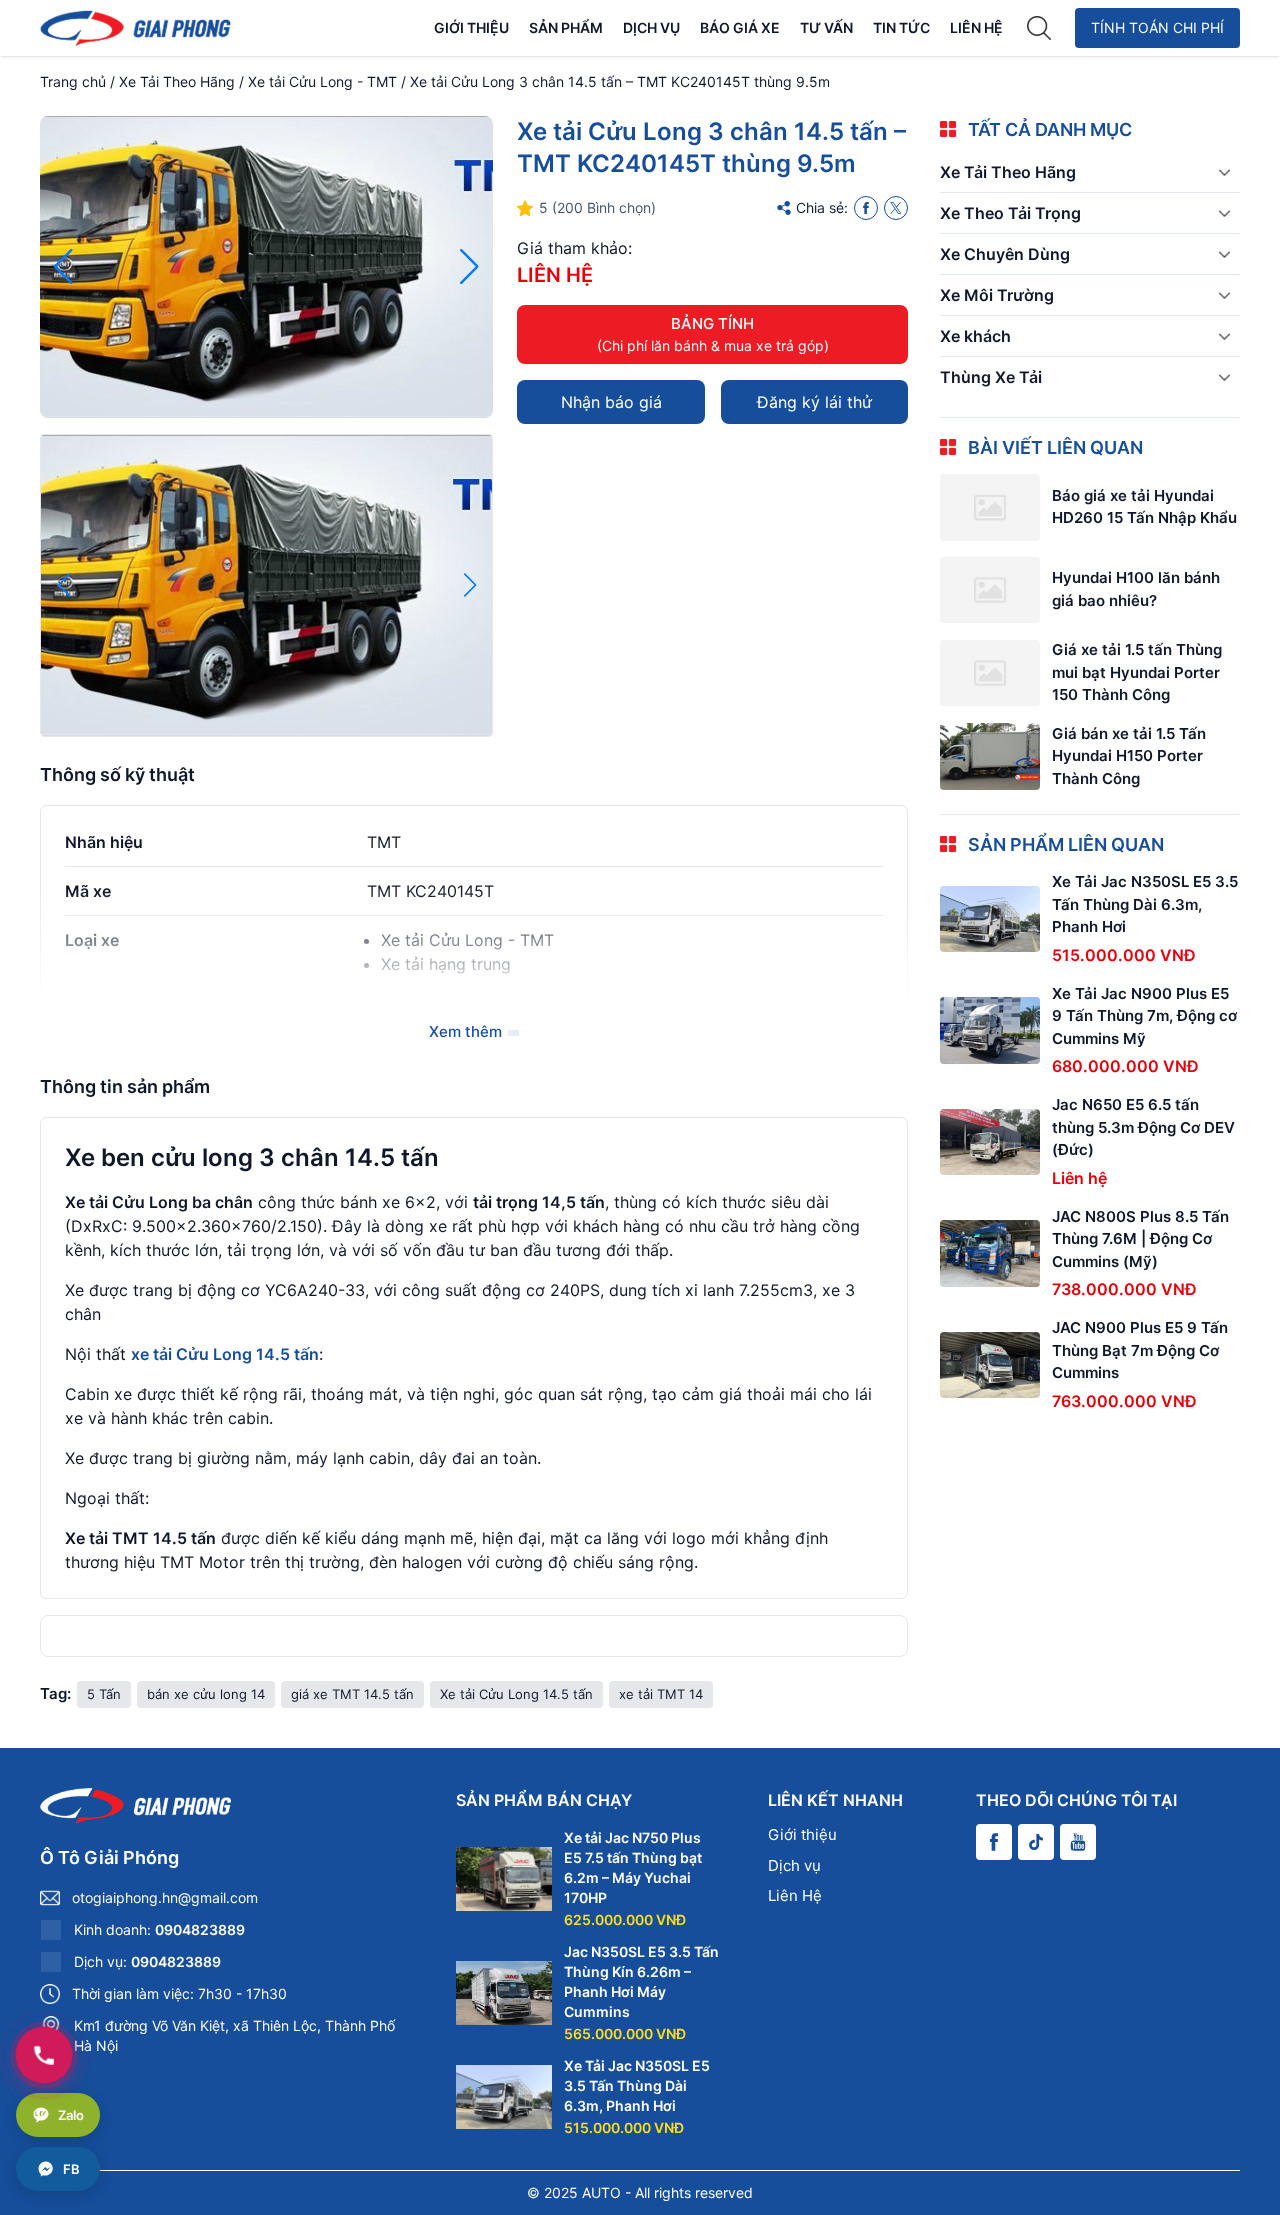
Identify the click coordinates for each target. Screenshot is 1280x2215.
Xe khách (975, 336)
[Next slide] (469, 267)
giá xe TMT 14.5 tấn (352, 1694)
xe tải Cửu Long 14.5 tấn (225, 1354)
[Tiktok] (1036, 1842)
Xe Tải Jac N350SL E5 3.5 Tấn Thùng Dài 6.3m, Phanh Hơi (1145, 904)
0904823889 (200, 1929)
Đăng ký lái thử (814, 402)
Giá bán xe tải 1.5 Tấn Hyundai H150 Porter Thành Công (1129, 756)
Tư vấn (826, 27)
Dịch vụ (651, 27)
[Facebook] (866, 208)
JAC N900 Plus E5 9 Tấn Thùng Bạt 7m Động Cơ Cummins (1140, 1350)
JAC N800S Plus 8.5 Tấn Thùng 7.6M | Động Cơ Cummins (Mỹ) (1140, 1239)
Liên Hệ (976, 27)
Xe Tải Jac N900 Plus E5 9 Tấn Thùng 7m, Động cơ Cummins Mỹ (1144, 1016)
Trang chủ (73, 81)
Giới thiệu (471, 27)
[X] (896, 208)
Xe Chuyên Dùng (1005, 254)
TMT (384, 842)
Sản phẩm (566, 27)
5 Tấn (104, 1694)
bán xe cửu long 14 (206, 1694)
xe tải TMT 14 (661, 1694)
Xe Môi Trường (997, 295)
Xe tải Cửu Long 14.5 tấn (516, 1694)
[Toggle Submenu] (1224, 172)
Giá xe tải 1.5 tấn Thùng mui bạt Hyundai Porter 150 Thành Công (1137, 672)
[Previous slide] (63, 267)
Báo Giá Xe (740, 27)
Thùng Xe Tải (991, 377)
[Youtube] (1078, 1842)
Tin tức (901, 27)
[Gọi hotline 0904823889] (44, 2055)
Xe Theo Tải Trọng (1010, 213)
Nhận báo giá (611, 402)
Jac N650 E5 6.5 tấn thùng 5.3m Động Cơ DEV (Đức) (1143, 1127)
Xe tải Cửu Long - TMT (322, 81)
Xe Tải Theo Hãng (177, 81)
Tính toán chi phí (1157, 27)
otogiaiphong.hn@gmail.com (165, 1897)
